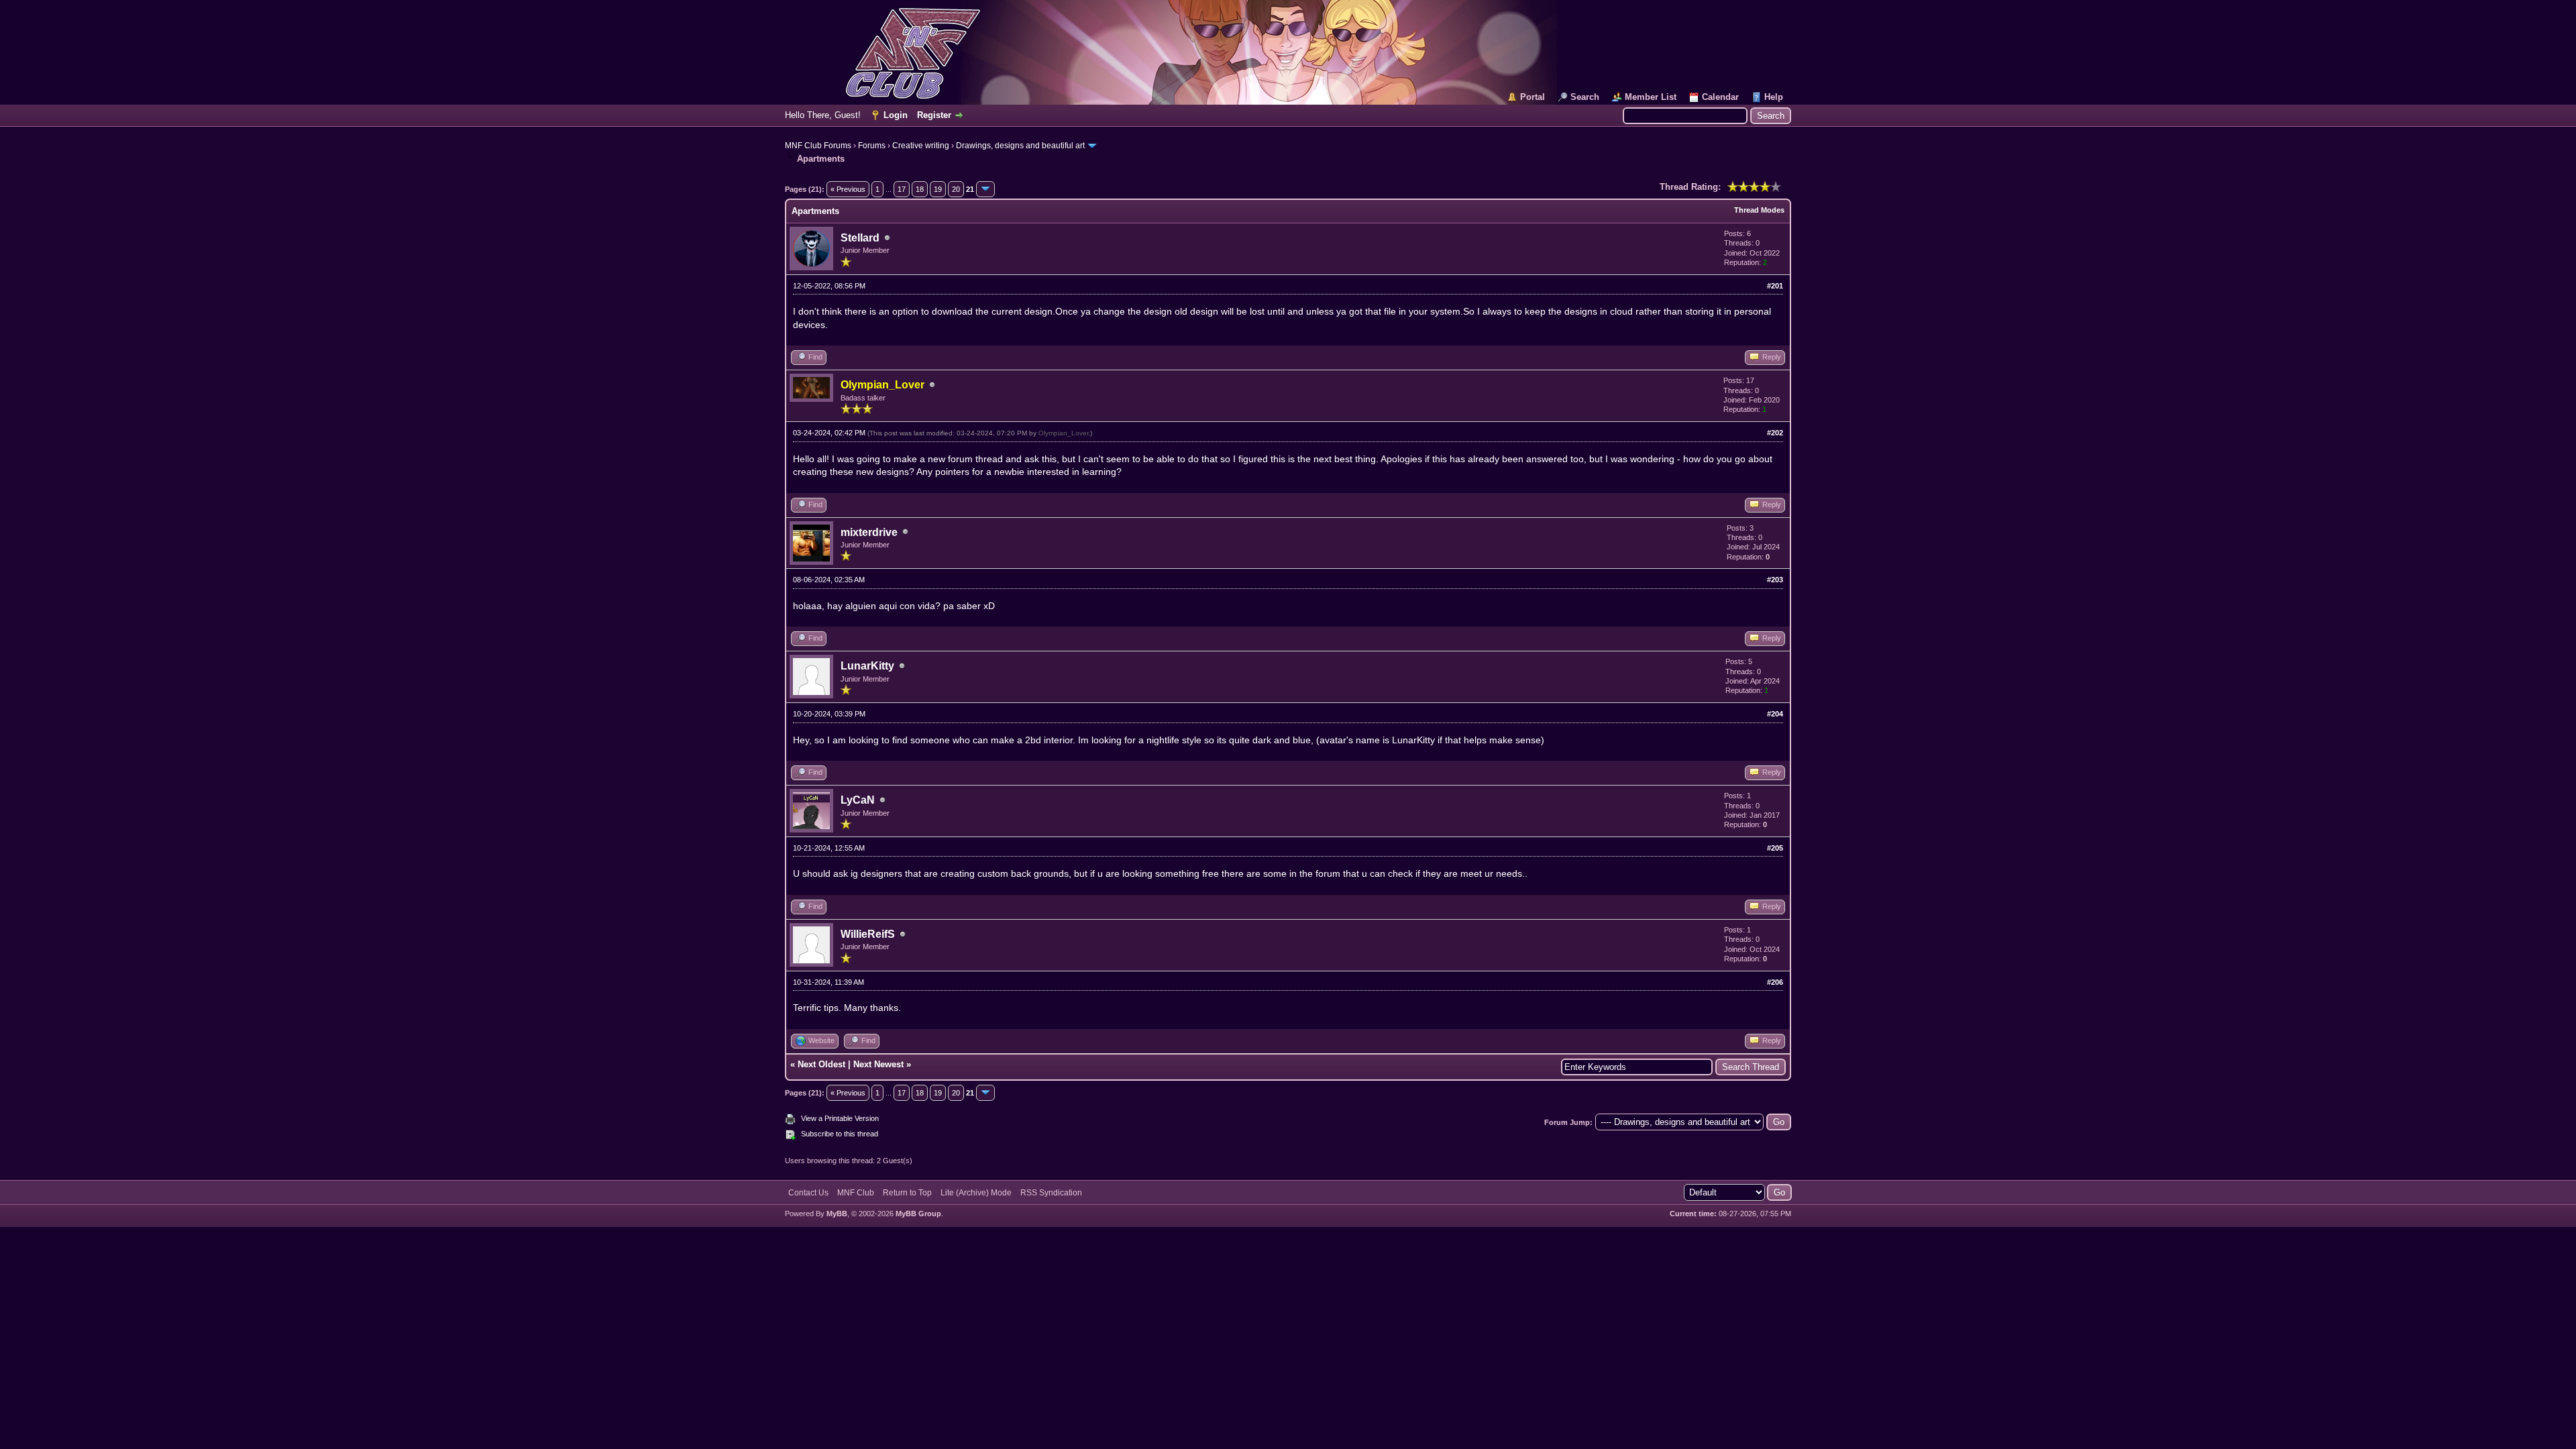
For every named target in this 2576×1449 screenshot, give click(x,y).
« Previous (848, 189)
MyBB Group (918, 1214)
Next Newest (878, 1064)
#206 (1775, 982)
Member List (1651, 97)
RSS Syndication (1051, 1193)
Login (896, 115)
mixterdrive (869, 532)
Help (1774, 97)
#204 (1775, 714)
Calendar (1720, 97)
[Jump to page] (985, 189)
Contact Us (808, 1193)
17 (902, 189)
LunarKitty (867, 666)
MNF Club (856, 1193)
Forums (872, 146)
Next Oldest (821, 1064)
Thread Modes (1759, 210)
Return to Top (907, 1193)
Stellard (860, 238)
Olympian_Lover (1063, 433)
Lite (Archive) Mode (976, 1193)
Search (1585, 97)
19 (938, 189)
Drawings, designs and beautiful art (1020, 146)
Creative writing (921, 146)
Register (934, 115)
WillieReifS (868, 934)
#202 (1775, 433)
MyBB (837, 1214)
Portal (1533, 97)
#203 (1775, 580)
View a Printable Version (840, 1118)
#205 (1775, 848)
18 (920, 189)
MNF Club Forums (818, 146)
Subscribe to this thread (840, 1134)
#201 (1775, 286)
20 (956, 189)
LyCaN (858, 800)
